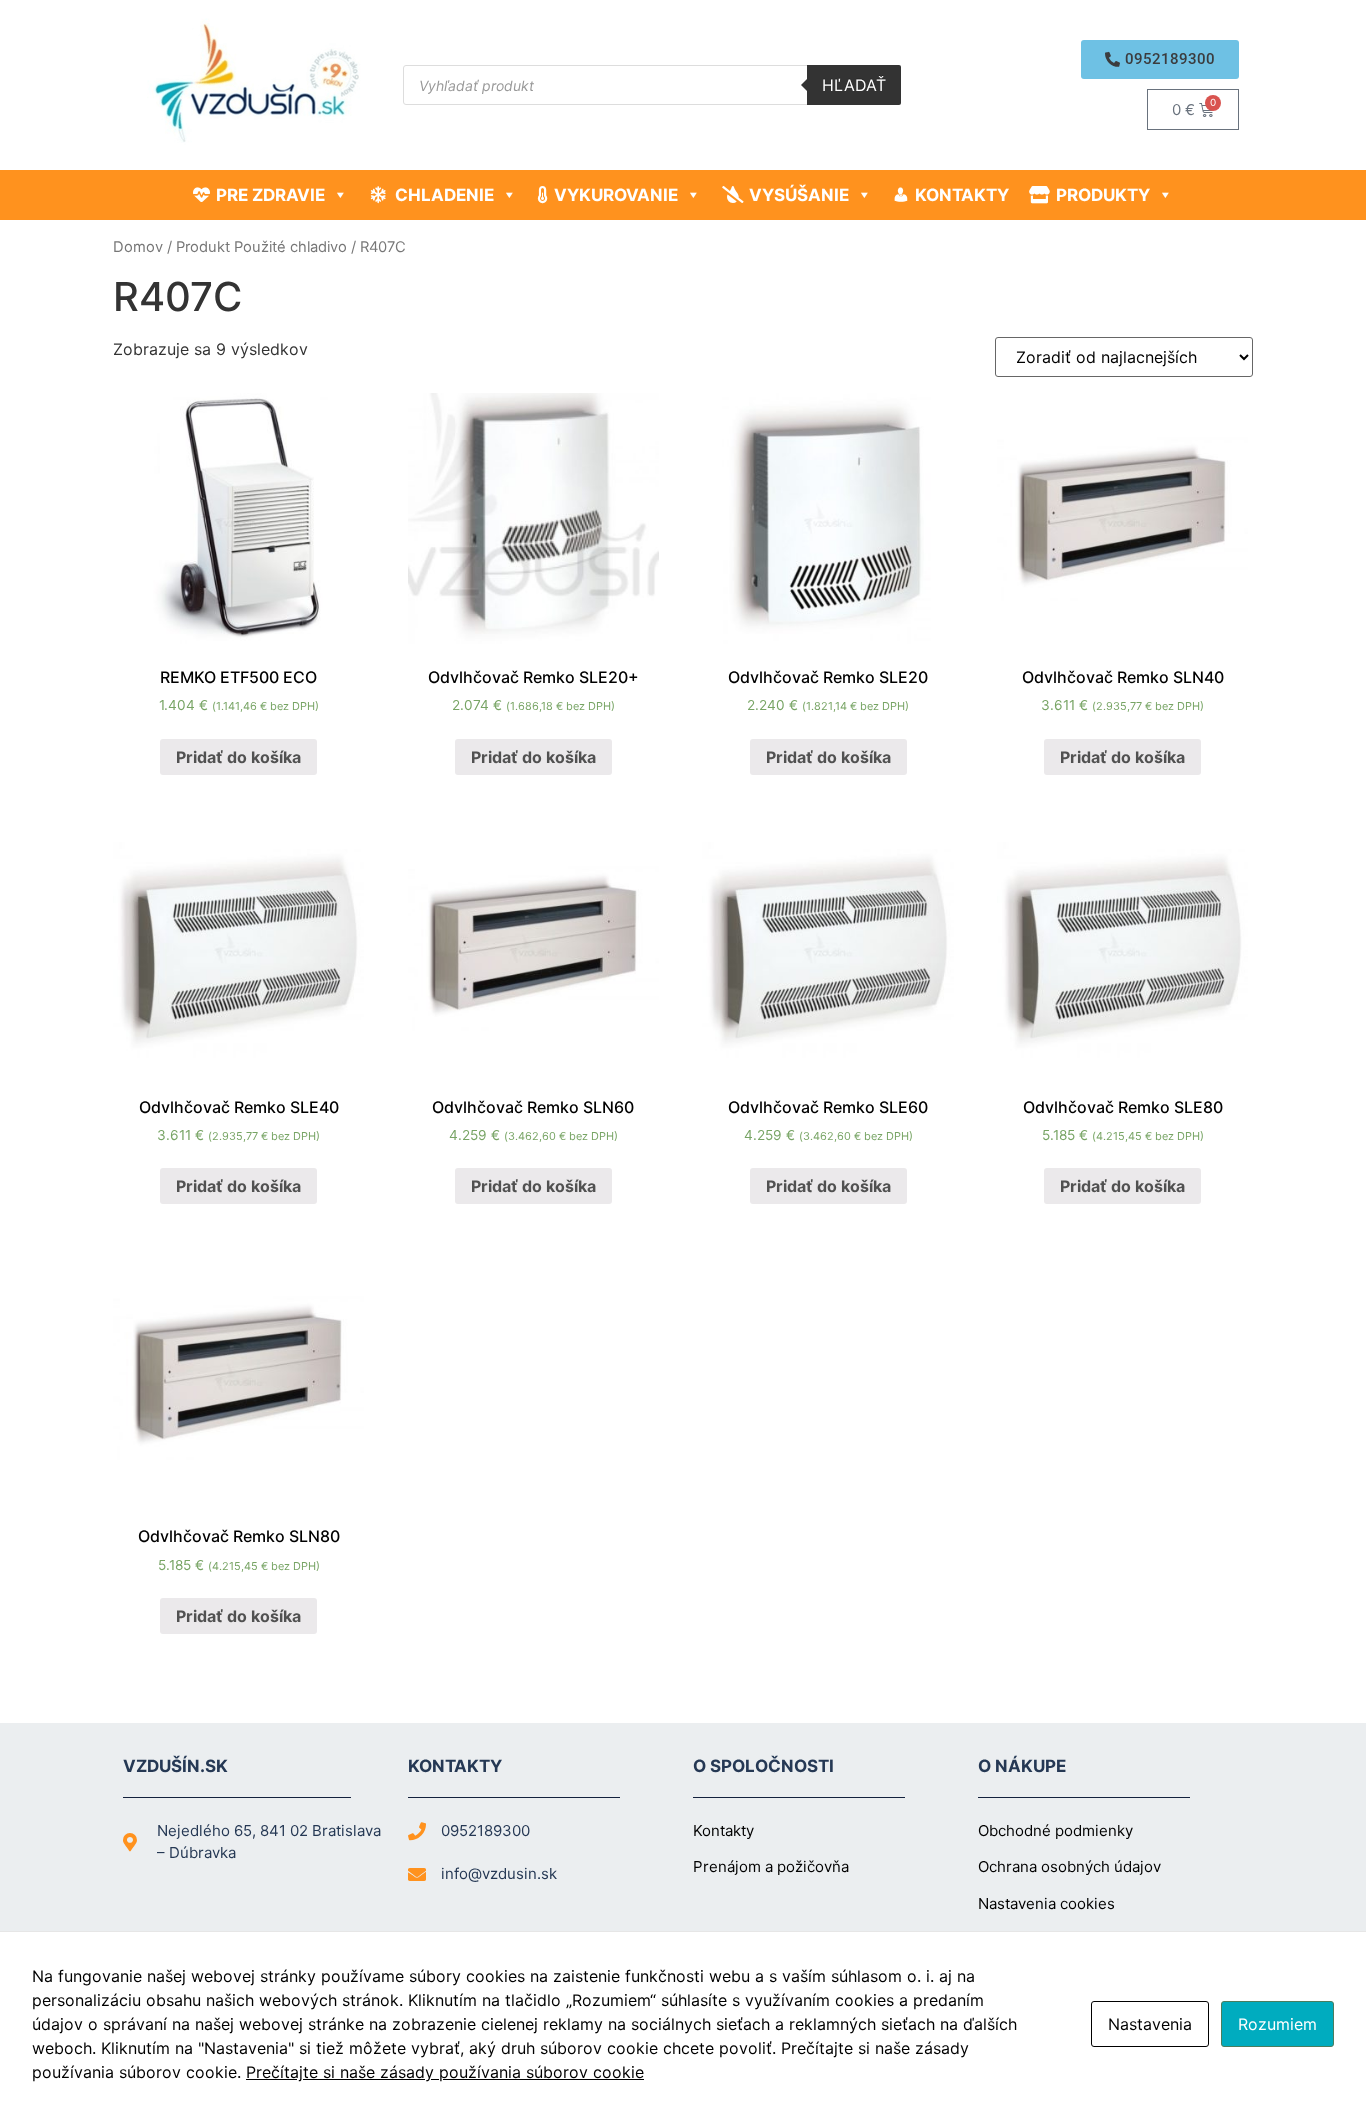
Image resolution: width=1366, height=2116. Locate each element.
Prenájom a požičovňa (771, 1866)
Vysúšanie (799, 195)
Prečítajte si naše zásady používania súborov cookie (445, 2072)
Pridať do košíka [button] (238, 757)
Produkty (1103, 195)
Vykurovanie (616, 195)
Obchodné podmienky (1055, 1830)
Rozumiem (1277, 2024)
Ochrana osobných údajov (1069, 1866)
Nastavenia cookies (1046, 1903)
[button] (1160, 59)
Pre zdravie (270, 195)
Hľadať (854, 85)
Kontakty (962, 195)
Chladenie (444, 195)
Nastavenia (1150, 2024)
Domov (138, 247)
